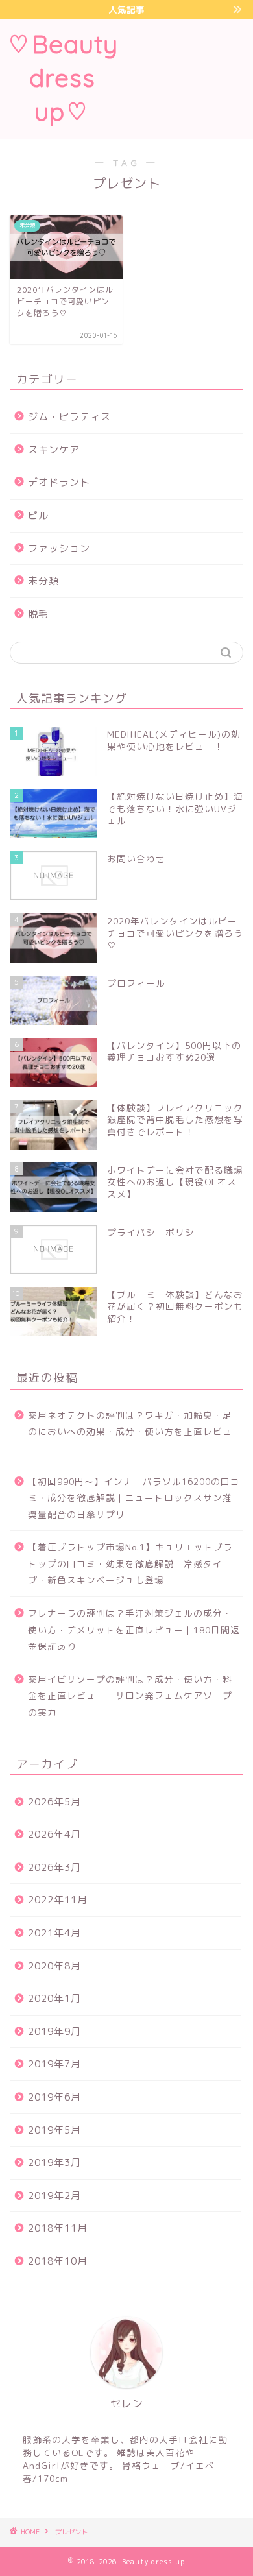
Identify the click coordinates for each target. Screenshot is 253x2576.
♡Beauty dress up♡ (62, 78)
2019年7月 (54, 2064)
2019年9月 (54, 2031)
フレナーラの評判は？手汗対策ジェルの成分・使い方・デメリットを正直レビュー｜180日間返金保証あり (134, 1630)
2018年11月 (58, 2228)
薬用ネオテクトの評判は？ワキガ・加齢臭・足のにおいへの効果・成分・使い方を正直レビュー (130, 1432)
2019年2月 (54, 2196)
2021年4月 (54, 1933)
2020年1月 (54, 1998)
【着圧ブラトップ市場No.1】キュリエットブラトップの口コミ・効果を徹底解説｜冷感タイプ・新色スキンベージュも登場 (130, 1563)
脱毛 (38, 614)
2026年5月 (54, 1802)
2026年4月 (54, 1834)
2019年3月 (54, 2162)
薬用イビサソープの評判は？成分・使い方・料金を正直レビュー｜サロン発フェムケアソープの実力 (130, 1696)
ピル (38, 515)
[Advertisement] (189, 77)
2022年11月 (58, 1900)
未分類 (43, 581)
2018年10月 (58, 2261)
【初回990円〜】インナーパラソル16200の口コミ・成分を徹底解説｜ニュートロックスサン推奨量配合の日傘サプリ (134, 1498)
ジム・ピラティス (69, 417)
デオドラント (59, 482)
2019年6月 (54, 2097)
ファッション (59, 548)
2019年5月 (54, 2130)
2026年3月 (54, 1867)
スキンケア (54, 450)
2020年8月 (54, 1966)
